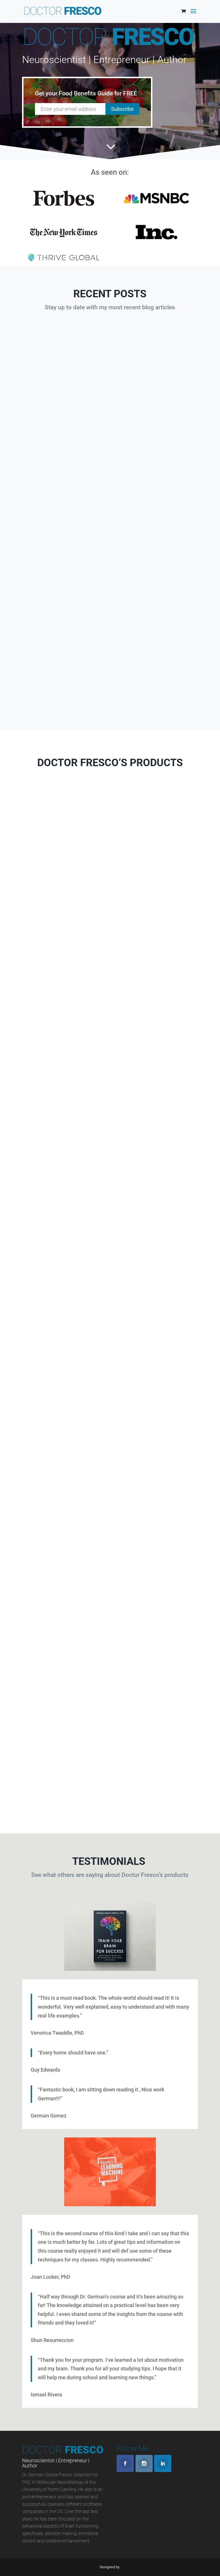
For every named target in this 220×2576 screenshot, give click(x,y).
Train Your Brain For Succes (110, 1601)
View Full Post (63, 484)
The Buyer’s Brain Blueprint (110, 927)
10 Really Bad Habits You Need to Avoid (63, 589)
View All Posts (110, 700)
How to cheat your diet (64, 404)
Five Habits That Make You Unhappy (156, 408)
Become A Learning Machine (110, 1155)
